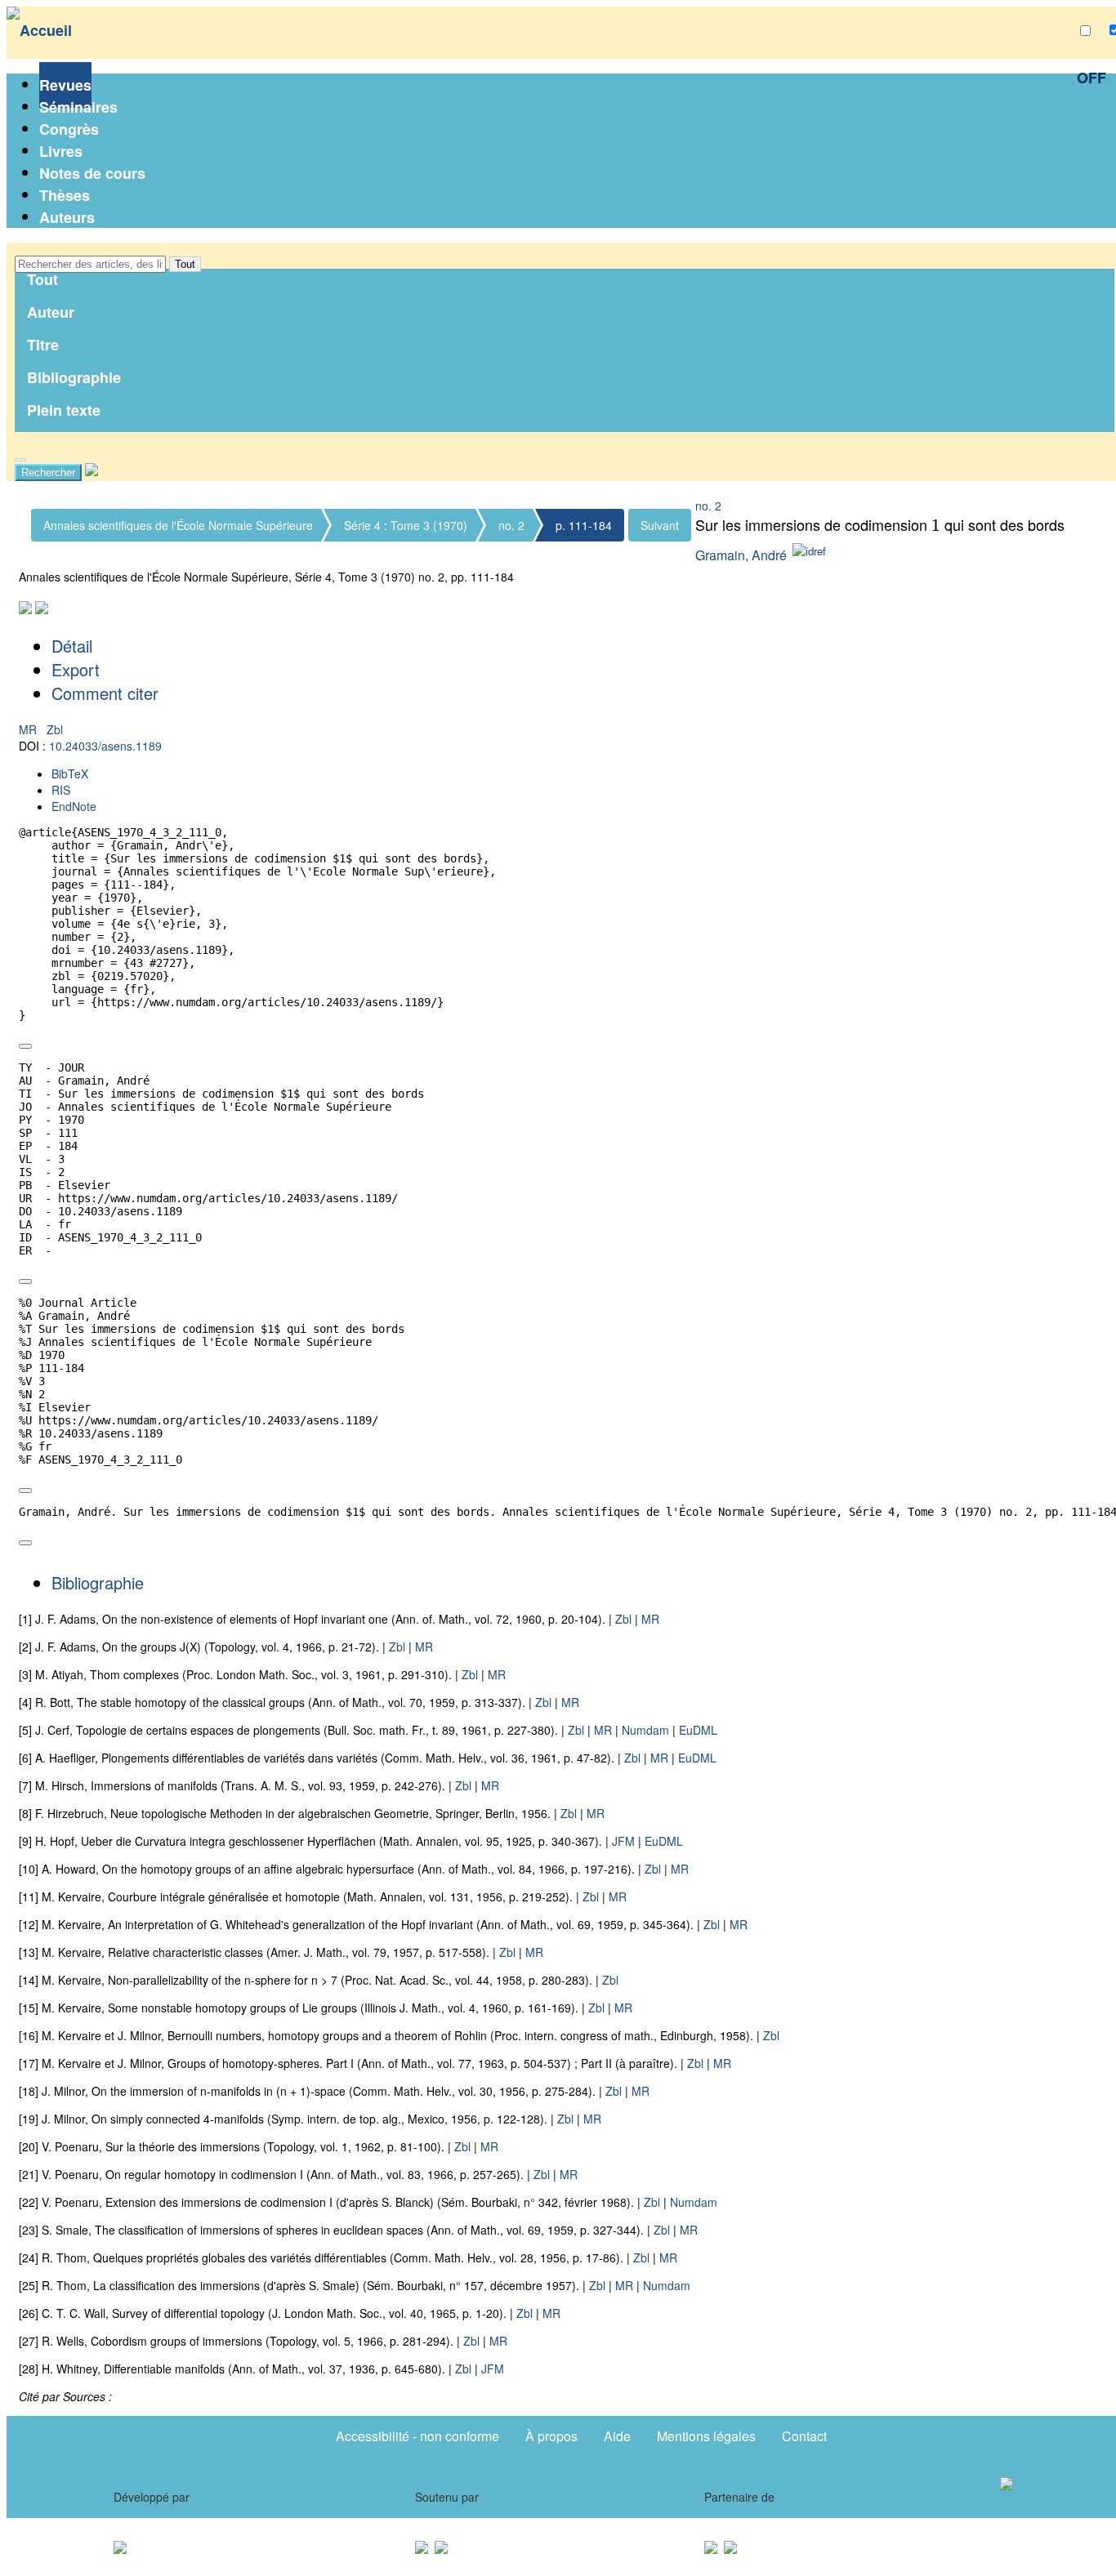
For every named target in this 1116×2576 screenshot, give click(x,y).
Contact (804, 2436)
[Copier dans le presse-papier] (25, 1046)
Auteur (51, 312)
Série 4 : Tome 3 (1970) (406, 525)
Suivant (660, 525)
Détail (72, 646)
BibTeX (70, 773)
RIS (61, 790)
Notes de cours (92, 173)
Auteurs (67, 217)
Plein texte (64, 410)
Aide (617, 2436)
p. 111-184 (584, 525)
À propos (551, 2436)
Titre (43, 345)
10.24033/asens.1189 (105, 746)
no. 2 (511, 525)
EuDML (698, 1730)
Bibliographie (74, 377)
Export (76, 669)
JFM (623, 1841)
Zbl (55, 729)
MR (29, 729)
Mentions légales (706, 2436)
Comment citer (105, 693)
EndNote (74, 806)
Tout (185, 264)
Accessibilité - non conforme (417, 2436)
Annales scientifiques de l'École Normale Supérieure (178, 525)
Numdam (645, 1730)
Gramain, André (741, 555)
